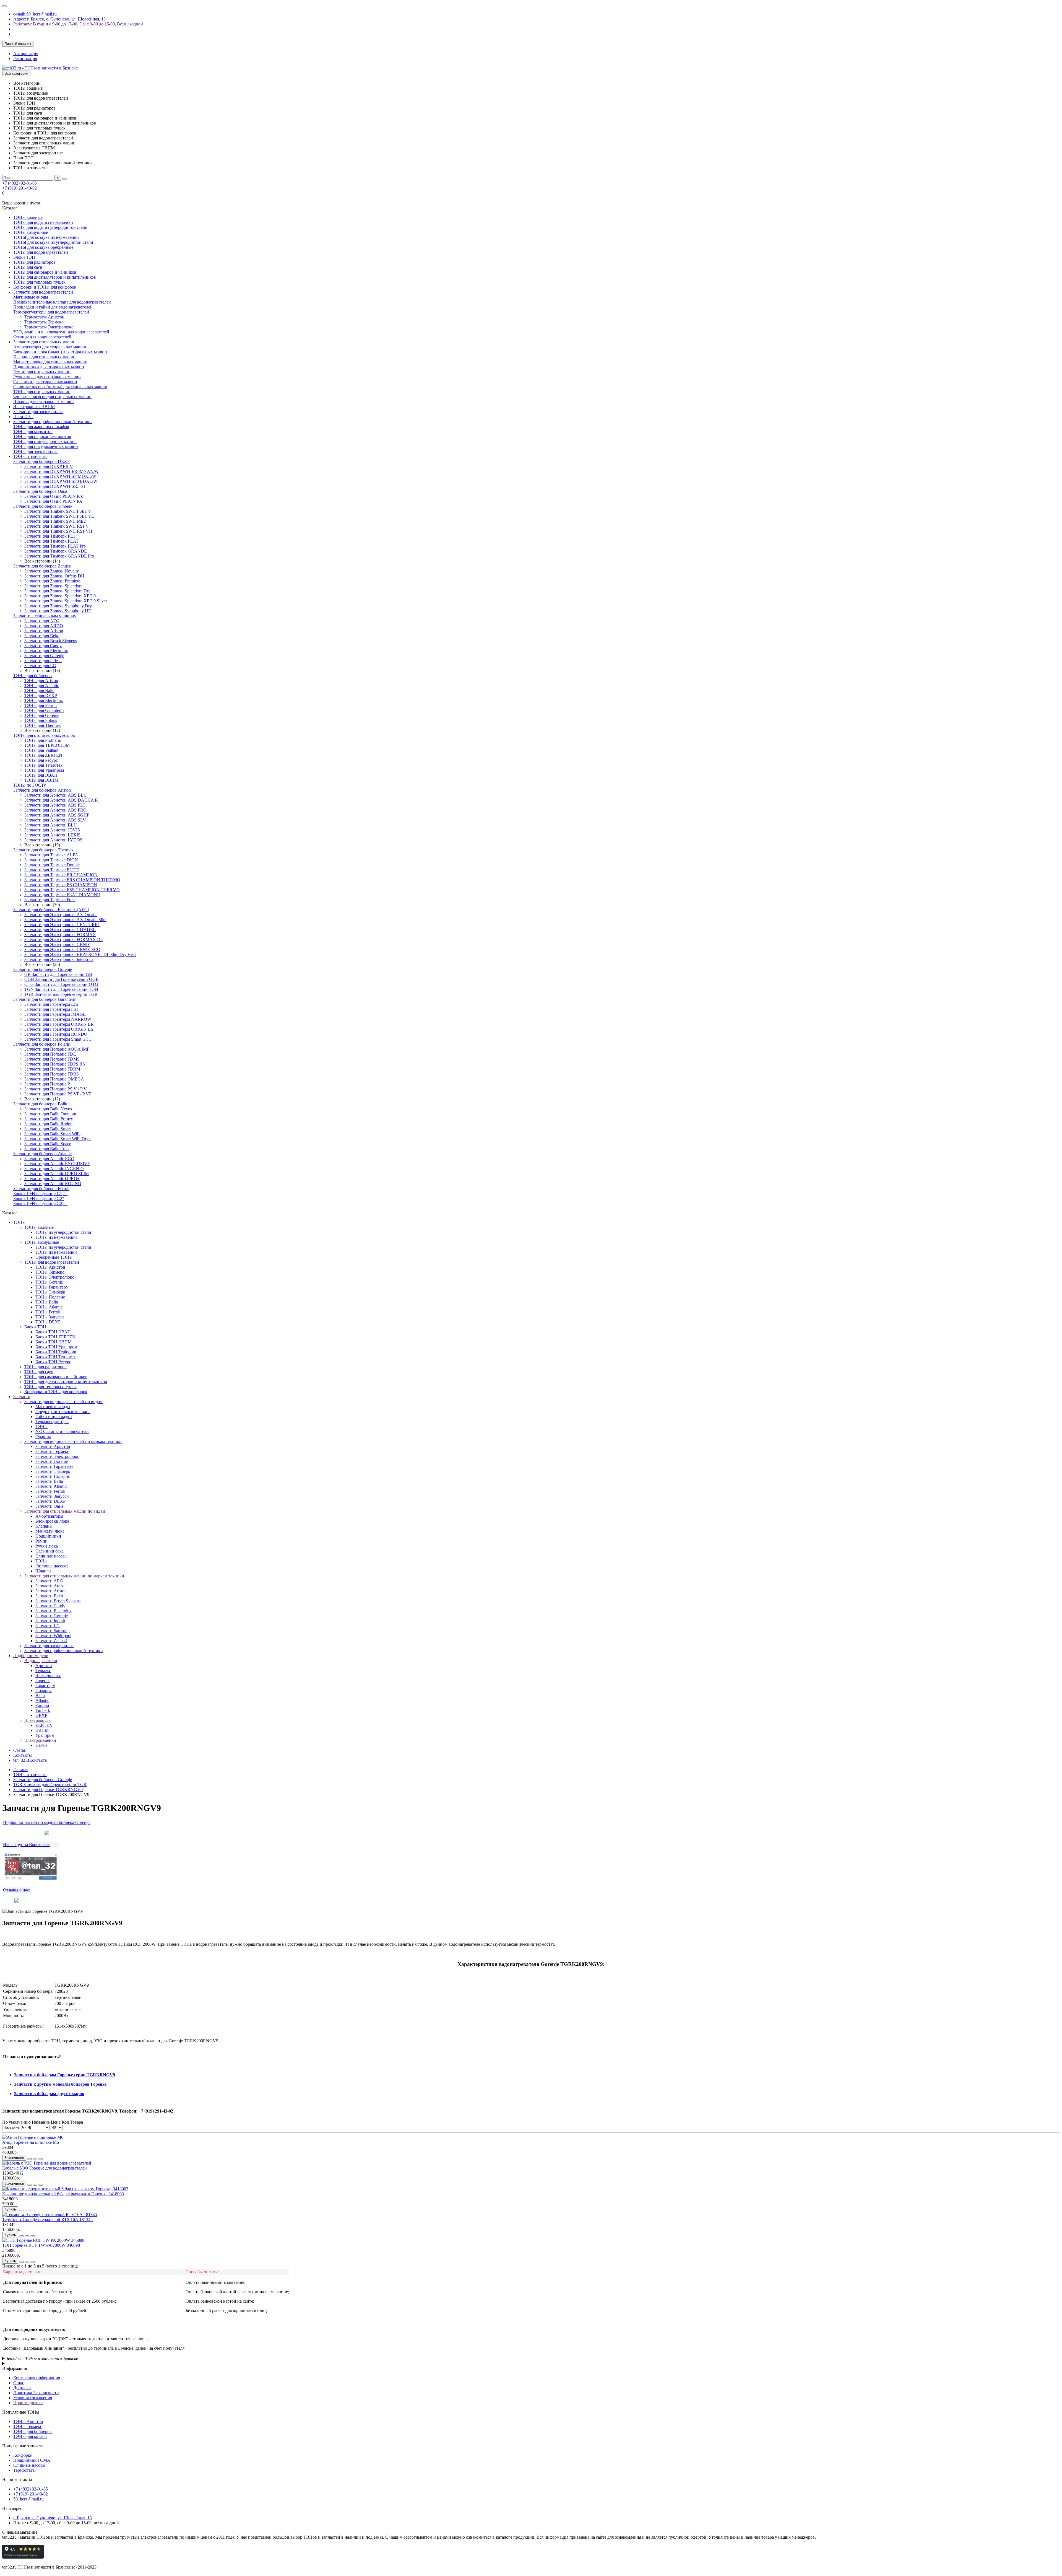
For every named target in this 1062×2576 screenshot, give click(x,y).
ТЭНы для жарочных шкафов (41, 427)
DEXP (41, 1715)
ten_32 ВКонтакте (30, 1760)
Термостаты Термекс (44, 322)
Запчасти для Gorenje (44, 656)
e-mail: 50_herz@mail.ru (35, 14)
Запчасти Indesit (50, 1621)
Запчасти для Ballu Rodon (48, 1124)
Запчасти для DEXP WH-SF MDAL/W (60, 476)
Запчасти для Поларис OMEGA (54, 1079)
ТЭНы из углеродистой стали (63, 1232)
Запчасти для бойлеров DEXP (41, 461)
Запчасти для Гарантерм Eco (51, 1004)
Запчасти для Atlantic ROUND (53, 1184)
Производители (28, 2403)
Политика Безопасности (36, 2393)
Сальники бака (50, 1551)
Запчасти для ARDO (44, 626)
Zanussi (42, 1705)
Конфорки (23, 2455)
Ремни (41, 1541)
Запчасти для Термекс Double (52, 865)
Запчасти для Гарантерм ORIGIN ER (59, 1024)
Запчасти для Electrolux (46, 651)
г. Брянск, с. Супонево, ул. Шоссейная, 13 (53, 2518)
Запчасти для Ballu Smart (48, 1129)
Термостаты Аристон (44, 317)
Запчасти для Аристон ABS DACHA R (61, 800)
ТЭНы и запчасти (30, 456)
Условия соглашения (33, 2398)
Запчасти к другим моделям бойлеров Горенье (60, 2084)
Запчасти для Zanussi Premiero (52, 581)
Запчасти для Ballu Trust (47, 1149)
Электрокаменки (40, 1740)
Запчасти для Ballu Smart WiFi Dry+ (58, 1139)
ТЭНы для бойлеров (32, 676)
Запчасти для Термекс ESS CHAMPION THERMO (72, 890)
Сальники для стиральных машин (45, 382)
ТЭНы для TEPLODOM (47, 745)
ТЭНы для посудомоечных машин (46, 446)
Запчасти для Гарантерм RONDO (56, 1034)
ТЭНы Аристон (50, 1267)
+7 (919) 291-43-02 (19, 188)
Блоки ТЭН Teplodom (56, 1352)
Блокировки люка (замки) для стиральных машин (60, 352)
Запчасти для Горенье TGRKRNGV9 (48, 1790)
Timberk (43, 1710)
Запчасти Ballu (49, 1481)
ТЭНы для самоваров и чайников (45, 272)
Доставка (22, 2388)
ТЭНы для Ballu (39, 690)
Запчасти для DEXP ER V (49, 466)
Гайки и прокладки (54, 1417)
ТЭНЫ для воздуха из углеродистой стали (53, 242)
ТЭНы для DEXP (41, 695)
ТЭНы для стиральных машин (42, 392)
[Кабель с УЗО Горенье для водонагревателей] (47, 2163)
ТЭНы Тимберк (50, 1292)
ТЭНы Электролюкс (55, 1277)
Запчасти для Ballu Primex (49, 1119)
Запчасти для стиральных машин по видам (65, 1511)
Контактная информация (37, 2378)
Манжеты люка (50, 1531)
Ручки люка (47, 1546)
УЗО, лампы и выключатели (62, 1431)
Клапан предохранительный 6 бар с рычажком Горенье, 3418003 (63, 2194)
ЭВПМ (42, 1730)
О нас (19, 2383)
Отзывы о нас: (17, 1890)
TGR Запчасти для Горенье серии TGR (61, 994)
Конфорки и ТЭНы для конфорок (45, 287)
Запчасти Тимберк (53, 1471)
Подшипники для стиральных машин (49, 367)
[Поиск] (64, 179)
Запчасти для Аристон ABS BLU (56, 795)
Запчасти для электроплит (38, 412)
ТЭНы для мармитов (33, 432)
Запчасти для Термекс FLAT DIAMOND (62, 895)
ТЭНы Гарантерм (52, 1287)
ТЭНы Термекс (50, 1272)
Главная (21, 1770)
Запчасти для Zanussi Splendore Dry (57, 591)
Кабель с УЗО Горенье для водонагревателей (45, 2168)
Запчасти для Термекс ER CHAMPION (61, 875)
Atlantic (42, 1700)
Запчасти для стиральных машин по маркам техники (74, 1576)
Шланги (43, 1571)
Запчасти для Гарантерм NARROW (58, 1019)
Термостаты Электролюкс (49, 327)
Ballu (40, 1695)
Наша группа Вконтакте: (26, 1845)
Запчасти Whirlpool (53, 1636)
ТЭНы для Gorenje (42, 715)
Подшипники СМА (32, 2460)
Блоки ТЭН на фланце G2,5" (40, 1203)
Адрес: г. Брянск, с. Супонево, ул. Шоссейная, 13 (59, 19)
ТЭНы (19, 1222)
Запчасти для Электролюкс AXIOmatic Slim (65, 920)
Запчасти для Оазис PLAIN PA (53, 501)
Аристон (44, 1666)
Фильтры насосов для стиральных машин (52, 397)
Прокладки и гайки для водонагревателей (53, 307)
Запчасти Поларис (53, 1476)
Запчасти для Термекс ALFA (51, 855)
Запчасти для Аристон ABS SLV (55, 820)
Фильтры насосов (52, 1566)
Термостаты (24, 2470)
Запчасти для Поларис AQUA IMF (57, 1049)
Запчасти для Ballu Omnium (50, 1114)
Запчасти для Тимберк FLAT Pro (55, 546)
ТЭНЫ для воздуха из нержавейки (46, 237)
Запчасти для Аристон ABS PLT (55, 805)
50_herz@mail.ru (28, 2499)
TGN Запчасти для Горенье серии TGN (61, 989)
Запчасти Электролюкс (57, 1456)
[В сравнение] (41, 2159)
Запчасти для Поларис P (47, 1084)
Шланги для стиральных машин (44, 402)
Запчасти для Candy (43, 646)
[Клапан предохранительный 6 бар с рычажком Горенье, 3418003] (65, 2189)
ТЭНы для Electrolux (44, 700)
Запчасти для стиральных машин (44, 342)
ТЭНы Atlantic (49, 1307)
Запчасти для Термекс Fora (50, 900)
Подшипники (48, 1536)
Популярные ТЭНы (21, 2412)
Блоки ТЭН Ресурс (53, 1362)
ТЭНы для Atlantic (42, 686)
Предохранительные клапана (63, 1412)
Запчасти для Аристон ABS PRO (55, 810)
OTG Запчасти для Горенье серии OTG (61, 984)
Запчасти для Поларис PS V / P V (56, 1089)
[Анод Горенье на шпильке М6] (33, 2137)
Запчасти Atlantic (51, 1486)
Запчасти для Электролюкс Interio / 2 (59, 959)
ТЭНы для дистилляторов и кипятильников (55, 277)
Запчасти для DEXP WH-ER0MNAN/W (62, 471)
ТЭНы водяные (28, 217)
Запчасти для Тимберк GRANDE (56, 551)
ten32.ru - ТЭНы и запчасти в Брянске (42, 2358)
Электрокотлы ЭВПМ (34, 407)
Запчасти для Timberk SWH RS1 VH (58, 531)
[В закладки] (35, 2159)
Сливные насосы (51, 1556)
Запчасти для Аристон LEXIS (52, 835)
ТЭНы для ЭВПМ (41, 780)
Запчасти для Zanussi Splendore (53, 586)
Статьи (20, 1750)
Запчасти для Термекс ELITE (52, 870)
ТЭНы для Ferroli (41, 705)
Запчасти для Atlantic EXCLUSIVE (57, 1164)
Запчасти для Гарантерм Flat (51, 1009)
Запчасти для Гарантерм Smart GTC (58, 1039)
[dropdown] (4, 6)
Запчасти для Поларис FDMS (52, 1059)
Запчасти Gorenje (52, 1461)
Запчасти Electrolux (54, 1611)
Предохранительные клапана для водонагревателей (62, 302)
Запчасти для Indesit (43, 661)
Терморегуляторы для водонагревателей (51, 312)
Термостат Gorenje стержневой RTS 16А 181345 (47, 2219)
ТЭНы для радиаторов (34, 262)
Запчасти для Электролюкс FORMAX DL (64, 940)
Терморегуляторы (52, 1422)
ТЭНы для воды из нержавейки (43, 222)
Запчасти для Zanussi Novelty (52, 571)
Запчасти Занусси (52, 1496)
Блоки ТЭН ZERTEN (55, 1337)
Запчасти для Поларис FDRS (52, 1074)
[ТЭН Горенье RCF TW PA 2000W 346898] (43, 2240)
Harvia (41, 1745)
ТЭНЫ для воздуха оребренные (43, 247)
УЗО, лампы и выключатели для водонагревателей (61, 332)
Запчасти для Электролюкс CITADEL (60, 930)
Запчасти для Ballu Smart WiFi (52, 1134)
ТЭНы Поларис (50, 1297)
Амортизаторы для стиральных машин (50, 347)
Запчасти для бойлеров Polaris (41, 1044)
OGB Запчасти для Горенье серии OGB (62, 979)
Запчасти (22, 1397)
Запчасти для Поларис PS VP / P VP (58, 1094)
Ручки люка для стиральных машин (47, 377)
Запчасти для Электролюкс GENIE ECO (62, 949)
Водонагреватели (41, 1661)
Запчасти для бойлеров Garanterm (45, 999)
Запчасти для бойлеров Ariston (42, 790)
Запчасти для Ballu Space (48, 1144)
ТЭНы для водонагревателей (41, 252)
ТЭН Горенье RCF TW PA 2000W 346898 (41, 2245)
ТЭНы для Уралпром (44, 770)
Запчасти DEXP (50, 1501)
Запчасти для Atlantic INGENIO (54, 1169)
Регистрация (25, 59)
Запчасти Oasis (49, 1506)
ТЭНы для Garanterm (44, 710)
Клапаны (44, 1526)
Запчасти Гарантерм (54, 1466)
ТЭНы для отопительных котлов (44, 735)
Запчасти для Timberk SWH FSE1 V (58, 511)
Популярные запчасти (23, 2446)
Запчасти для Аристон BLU (51, 825)
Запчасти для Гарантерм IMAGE (55, 1014)
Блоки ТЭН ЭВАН (53, 1332)
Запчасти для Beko (42, 636)
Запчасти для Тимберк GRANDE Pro (59, 556)
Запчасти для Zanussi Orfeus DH (54, 576)
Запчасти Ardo (49, 1586)
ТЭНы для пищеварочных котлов (45, 441)
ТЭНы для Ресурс (41, 760)
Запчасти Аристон (53, 1446)
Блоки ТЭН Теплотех (56, 1357)
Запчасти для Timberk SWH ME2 (55, 521)
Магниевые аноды (31, 297)
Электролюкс (48, 1676)
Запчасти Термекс (52, 1451)
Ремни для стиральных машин (42, 372)
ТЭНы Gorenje (49, 1282)
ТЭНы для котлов (30, 2436)
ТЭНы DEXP (48, 1322)
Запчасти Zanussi (51, 1641)
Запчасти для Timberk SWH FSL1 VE (59, 516)
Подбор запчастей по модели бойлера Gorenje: (47, 1822)
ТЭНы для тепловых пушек (39, 282)
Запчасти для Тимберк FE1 (50, 536)
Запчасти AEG (49, 1581)
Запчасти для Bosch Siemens (51, 641)
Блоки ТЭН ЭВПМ (54, 1342)
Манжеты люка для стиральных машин (50, 362)
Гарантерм (45, 1685)
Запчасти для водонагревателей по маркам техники (73, 1441)
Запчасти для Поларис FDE (50, 1054)
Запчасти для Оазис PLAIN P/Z (54, 496)
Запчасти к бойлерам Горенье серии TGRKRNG (62, 2075)
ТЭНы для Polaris (41, 720)
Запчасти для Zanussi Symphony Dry (58, 606)
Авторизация (26, 54)
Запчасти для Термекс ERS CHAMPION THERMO (72, 880)
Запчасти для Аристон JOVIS (52, 830)
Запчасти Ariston (51, 1591)
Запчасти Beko (49, 1596)
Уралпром (45, 1735)
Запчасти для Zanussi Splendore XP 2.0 (60, 596)
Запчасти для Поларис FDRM (52, 1069)
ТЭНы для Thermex (43, 725)
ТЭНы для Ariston (41, 681)
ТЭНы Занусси (50, 1317)
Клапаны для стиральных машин (44, 357)
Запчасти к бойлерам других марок (49, 2094)
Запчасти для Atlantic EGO (49, 1159)
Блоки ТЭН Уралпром (56, 1347)
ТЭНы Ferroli (48, 1312)
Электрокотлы (38, 1720)
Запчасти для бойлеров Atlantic (42, 1154)
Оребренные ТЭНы (54, 1257)
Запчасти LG (48, 1626)
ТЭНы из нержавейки (56, 1237)
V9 (112, 2075)
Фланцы (43, 1436)
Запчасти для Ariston (44, 631)
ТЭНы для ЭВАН (41, 775)
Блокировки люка (52, 1521)
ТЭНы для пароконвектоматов (42, 436)
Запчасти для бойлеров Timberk (43, 506)
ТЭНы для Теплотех (43, 765)
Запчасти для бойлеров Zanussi (42, 566)
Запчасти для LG (40, 666)
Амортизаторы (49, 1516)
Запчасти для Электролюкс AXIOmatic (61, 915)
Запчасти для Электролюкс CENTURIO (62, 925)
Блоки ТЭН (24, 257)
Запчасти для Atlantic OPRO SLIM (57, 1174)
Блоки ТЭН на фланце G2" (39, 1198)
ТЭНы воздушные (31, 232)
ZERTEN (44, 1725)
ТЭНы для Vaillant (41, 750)
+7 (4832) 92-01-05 (19, 183)
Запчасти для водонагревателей (43, 292)
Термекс (43, 1671)
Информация (15, 2368)
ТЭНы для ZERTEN (43, 755)
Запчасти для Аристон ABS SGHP (57, 815)
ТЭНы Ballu (47, 1302)
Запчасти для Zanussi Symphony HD (58, 611)
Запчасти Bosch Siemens (58, 1601)
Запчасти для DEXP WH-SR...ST (55, 486)
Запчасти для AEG (42, 621)
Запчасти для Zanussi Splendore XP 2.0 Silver (66, 601)
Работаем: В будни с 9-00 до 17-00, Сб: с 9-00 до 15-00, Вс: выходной (78, 24)
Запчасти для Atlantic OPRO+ (52, 1179)
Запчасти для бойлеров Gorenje (43, 969)
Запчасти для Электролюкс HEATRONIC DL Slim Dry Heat (80, 954)
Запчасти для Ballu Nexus (48, 1109)
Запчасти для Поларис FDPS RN (55, 1064)
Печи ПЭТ (23, 417)
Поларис (44, 1690)
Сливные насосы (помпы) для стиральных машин (60, 387)
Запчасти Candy (50, 1606)
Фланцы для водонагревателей (42, 337)
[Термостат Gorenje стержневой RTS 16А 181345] (50, 2215)
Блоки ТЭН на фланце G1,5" (40, 1194)
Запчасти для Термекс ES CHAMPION (61, 885)
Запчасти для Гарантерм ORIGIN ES (59, 1029)
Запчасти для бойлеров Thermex (43, 850)
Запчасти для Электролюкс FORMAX (60, 935)
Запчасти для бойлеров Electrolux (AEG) (51, 910)
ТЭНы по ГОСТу (30, 785)
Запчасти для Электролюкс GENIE (57, 944)
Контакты (23, 1755)
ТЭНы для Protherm (43, 740)
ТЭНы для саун (28, 267)
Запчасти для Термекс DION (51, 860)
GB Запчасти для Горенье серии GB (58, 974)
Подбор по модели (31, 1656)
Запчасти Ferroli (50, 1491)
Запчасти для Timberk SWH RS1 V (57, 526)
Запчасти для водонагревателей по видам (63, 1402)
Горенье (43, 1680)
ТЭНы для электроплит (36, 451)
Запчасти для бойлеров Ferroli (41, 1189)
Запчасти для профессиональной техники (53, 422)
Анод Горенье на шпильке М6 (31, 2142)
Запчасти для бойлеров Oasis (40, 491)
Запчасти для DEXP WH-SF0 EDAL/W (61, 481)
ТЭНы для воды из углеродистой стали (50, 227)
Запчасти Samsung (53, 1631)
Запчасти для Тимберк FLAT (51, 541)
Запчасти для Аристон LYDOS (53, 840)
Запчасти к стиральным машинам (45, 616)
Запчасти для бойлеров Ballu (40, 1104)
